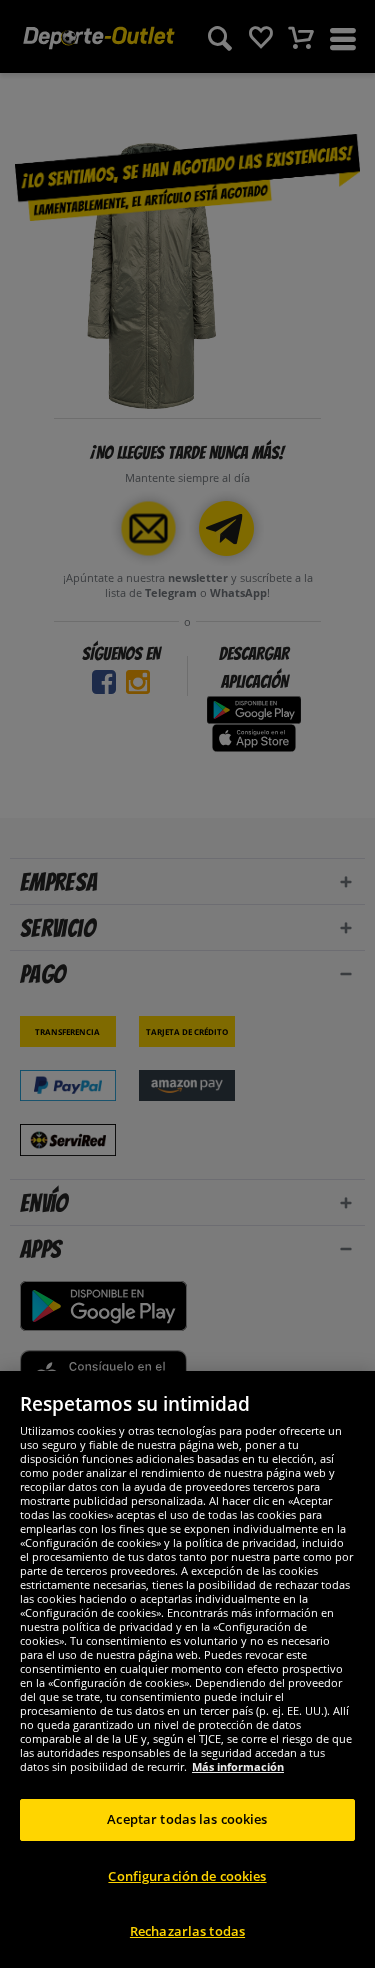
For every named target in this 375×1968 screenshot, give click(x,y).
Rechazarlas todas (187, 1931)
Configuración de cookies (187, 1876)
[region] (187, 1669)
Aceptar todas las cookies (187, 1819)
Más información (238, 1766)
